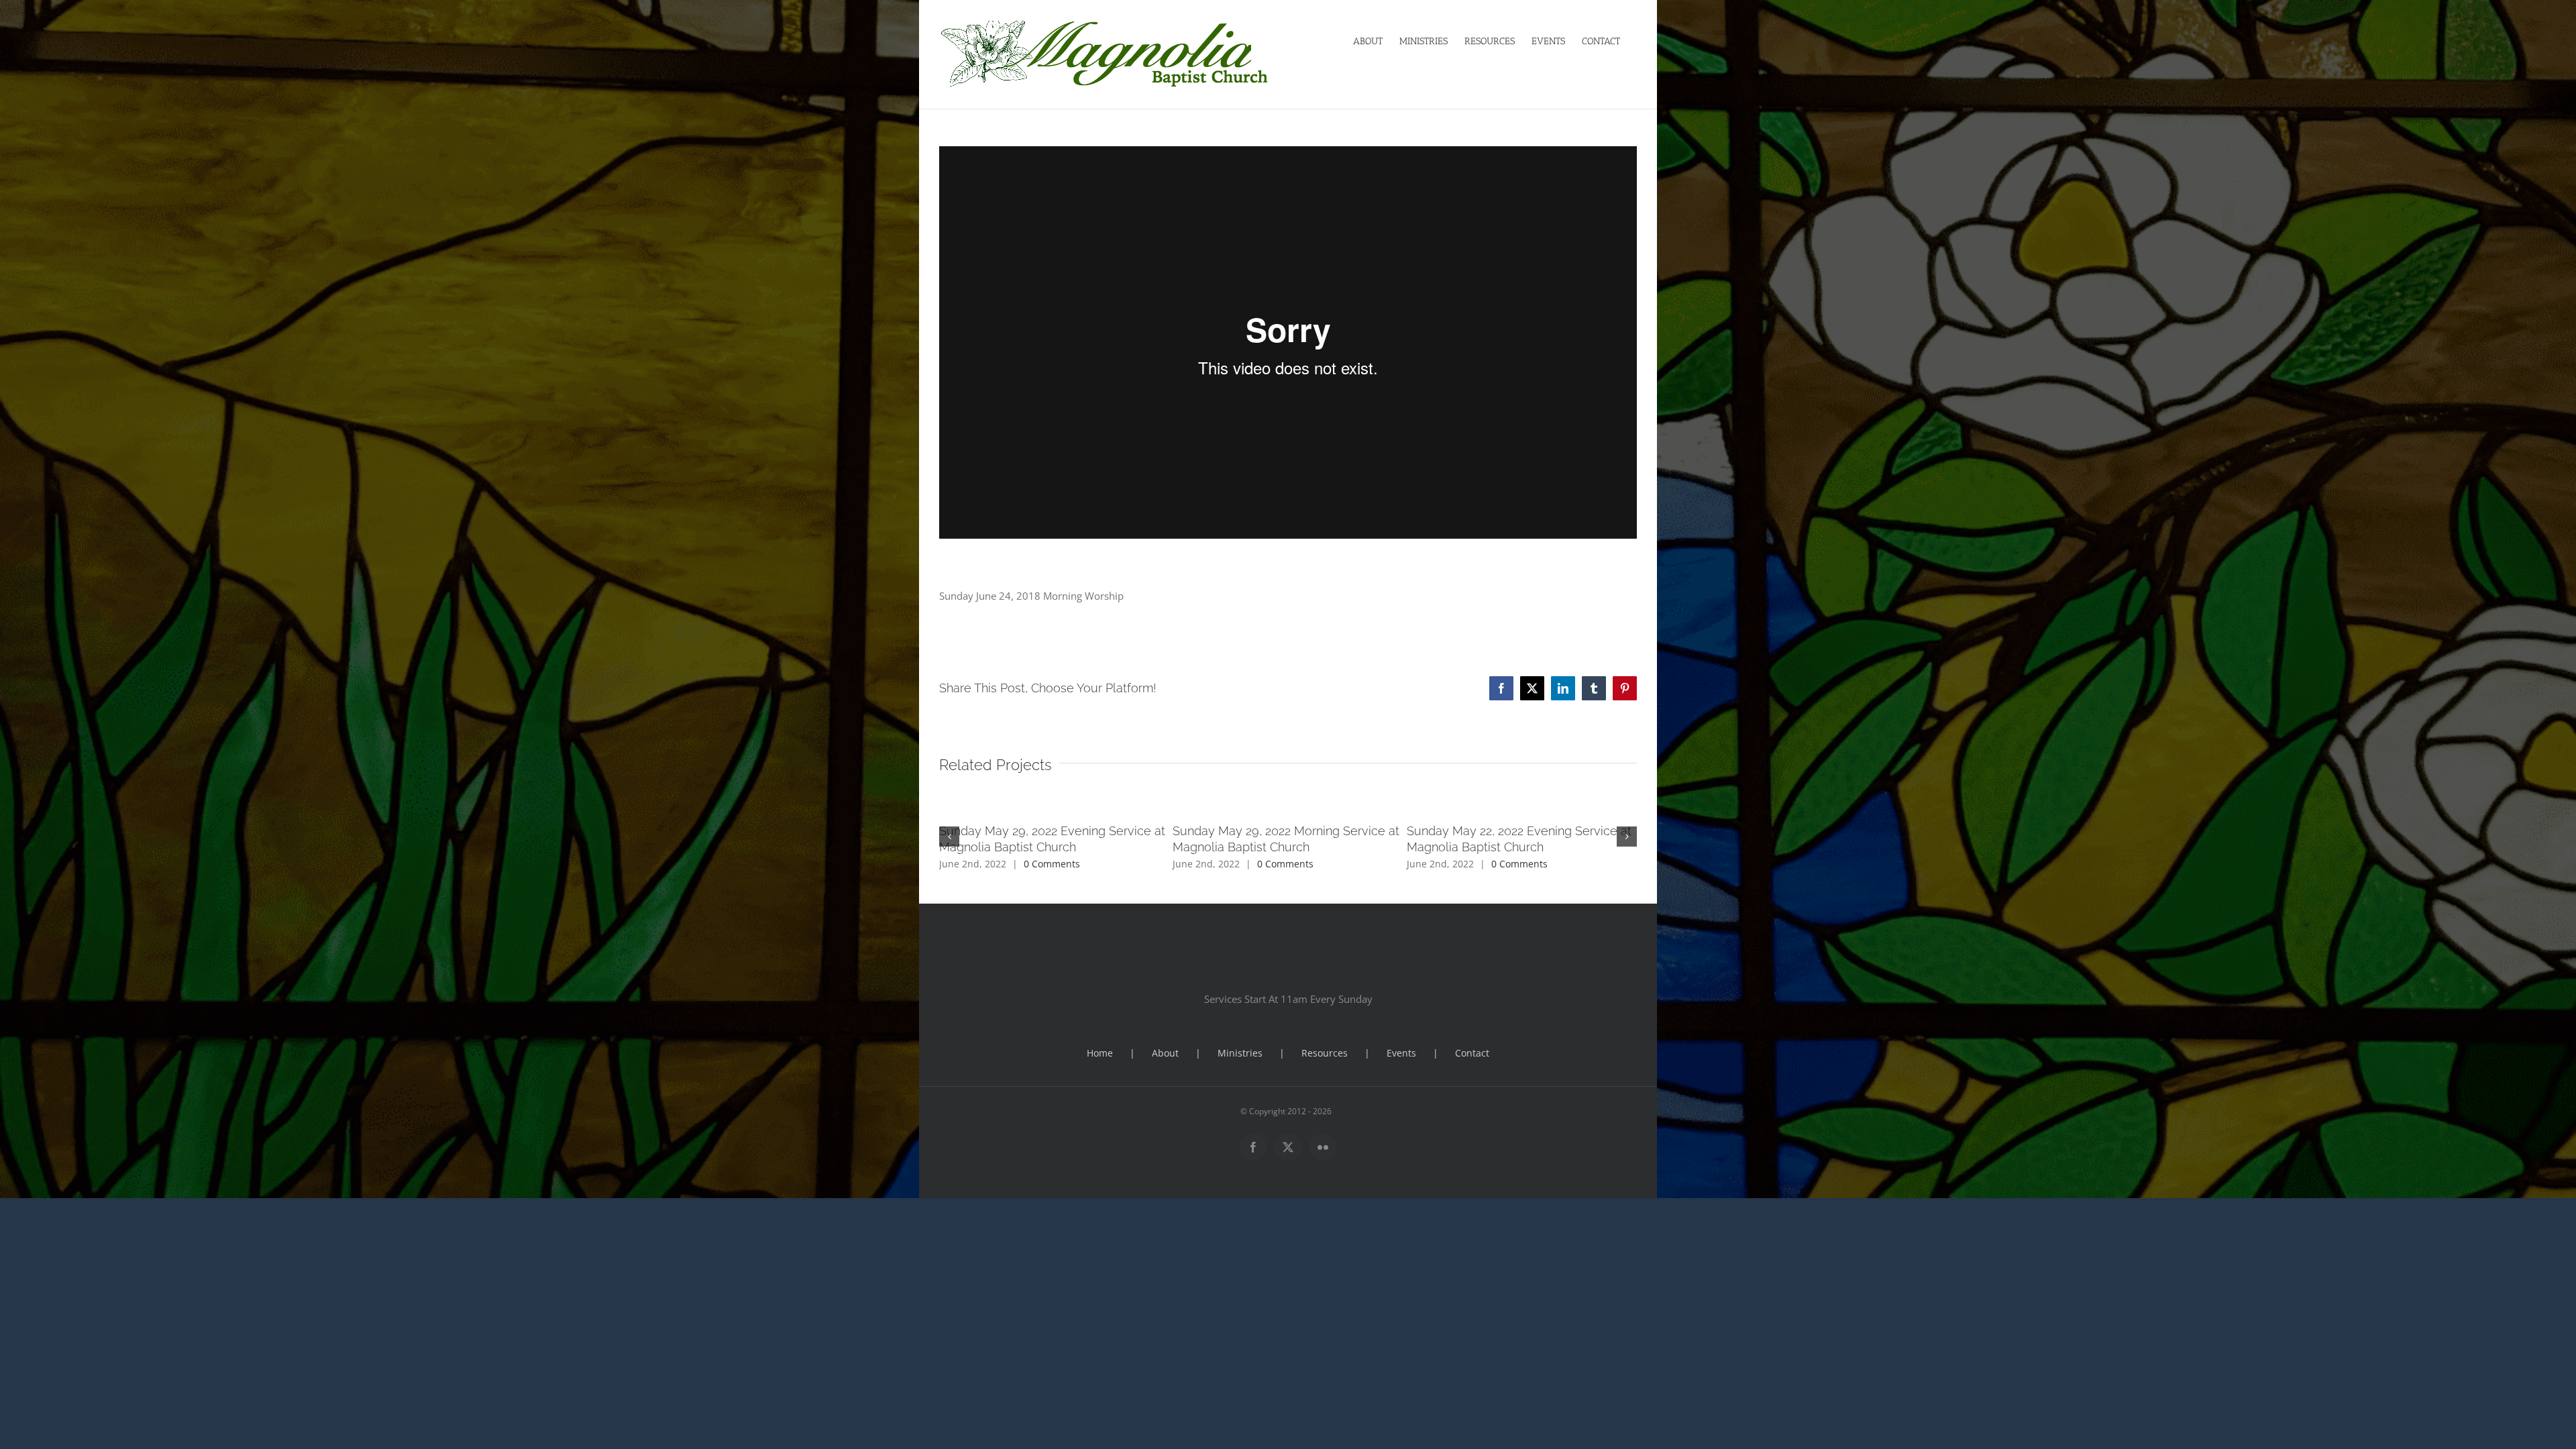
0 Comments (1052, 864)
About (1165, 1053)
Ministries (1240, 1053)
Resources (1325, 1053)
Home (1100, 1053)
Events (1401, 1053)
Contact (1472, 1053)
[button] (949, 837)
